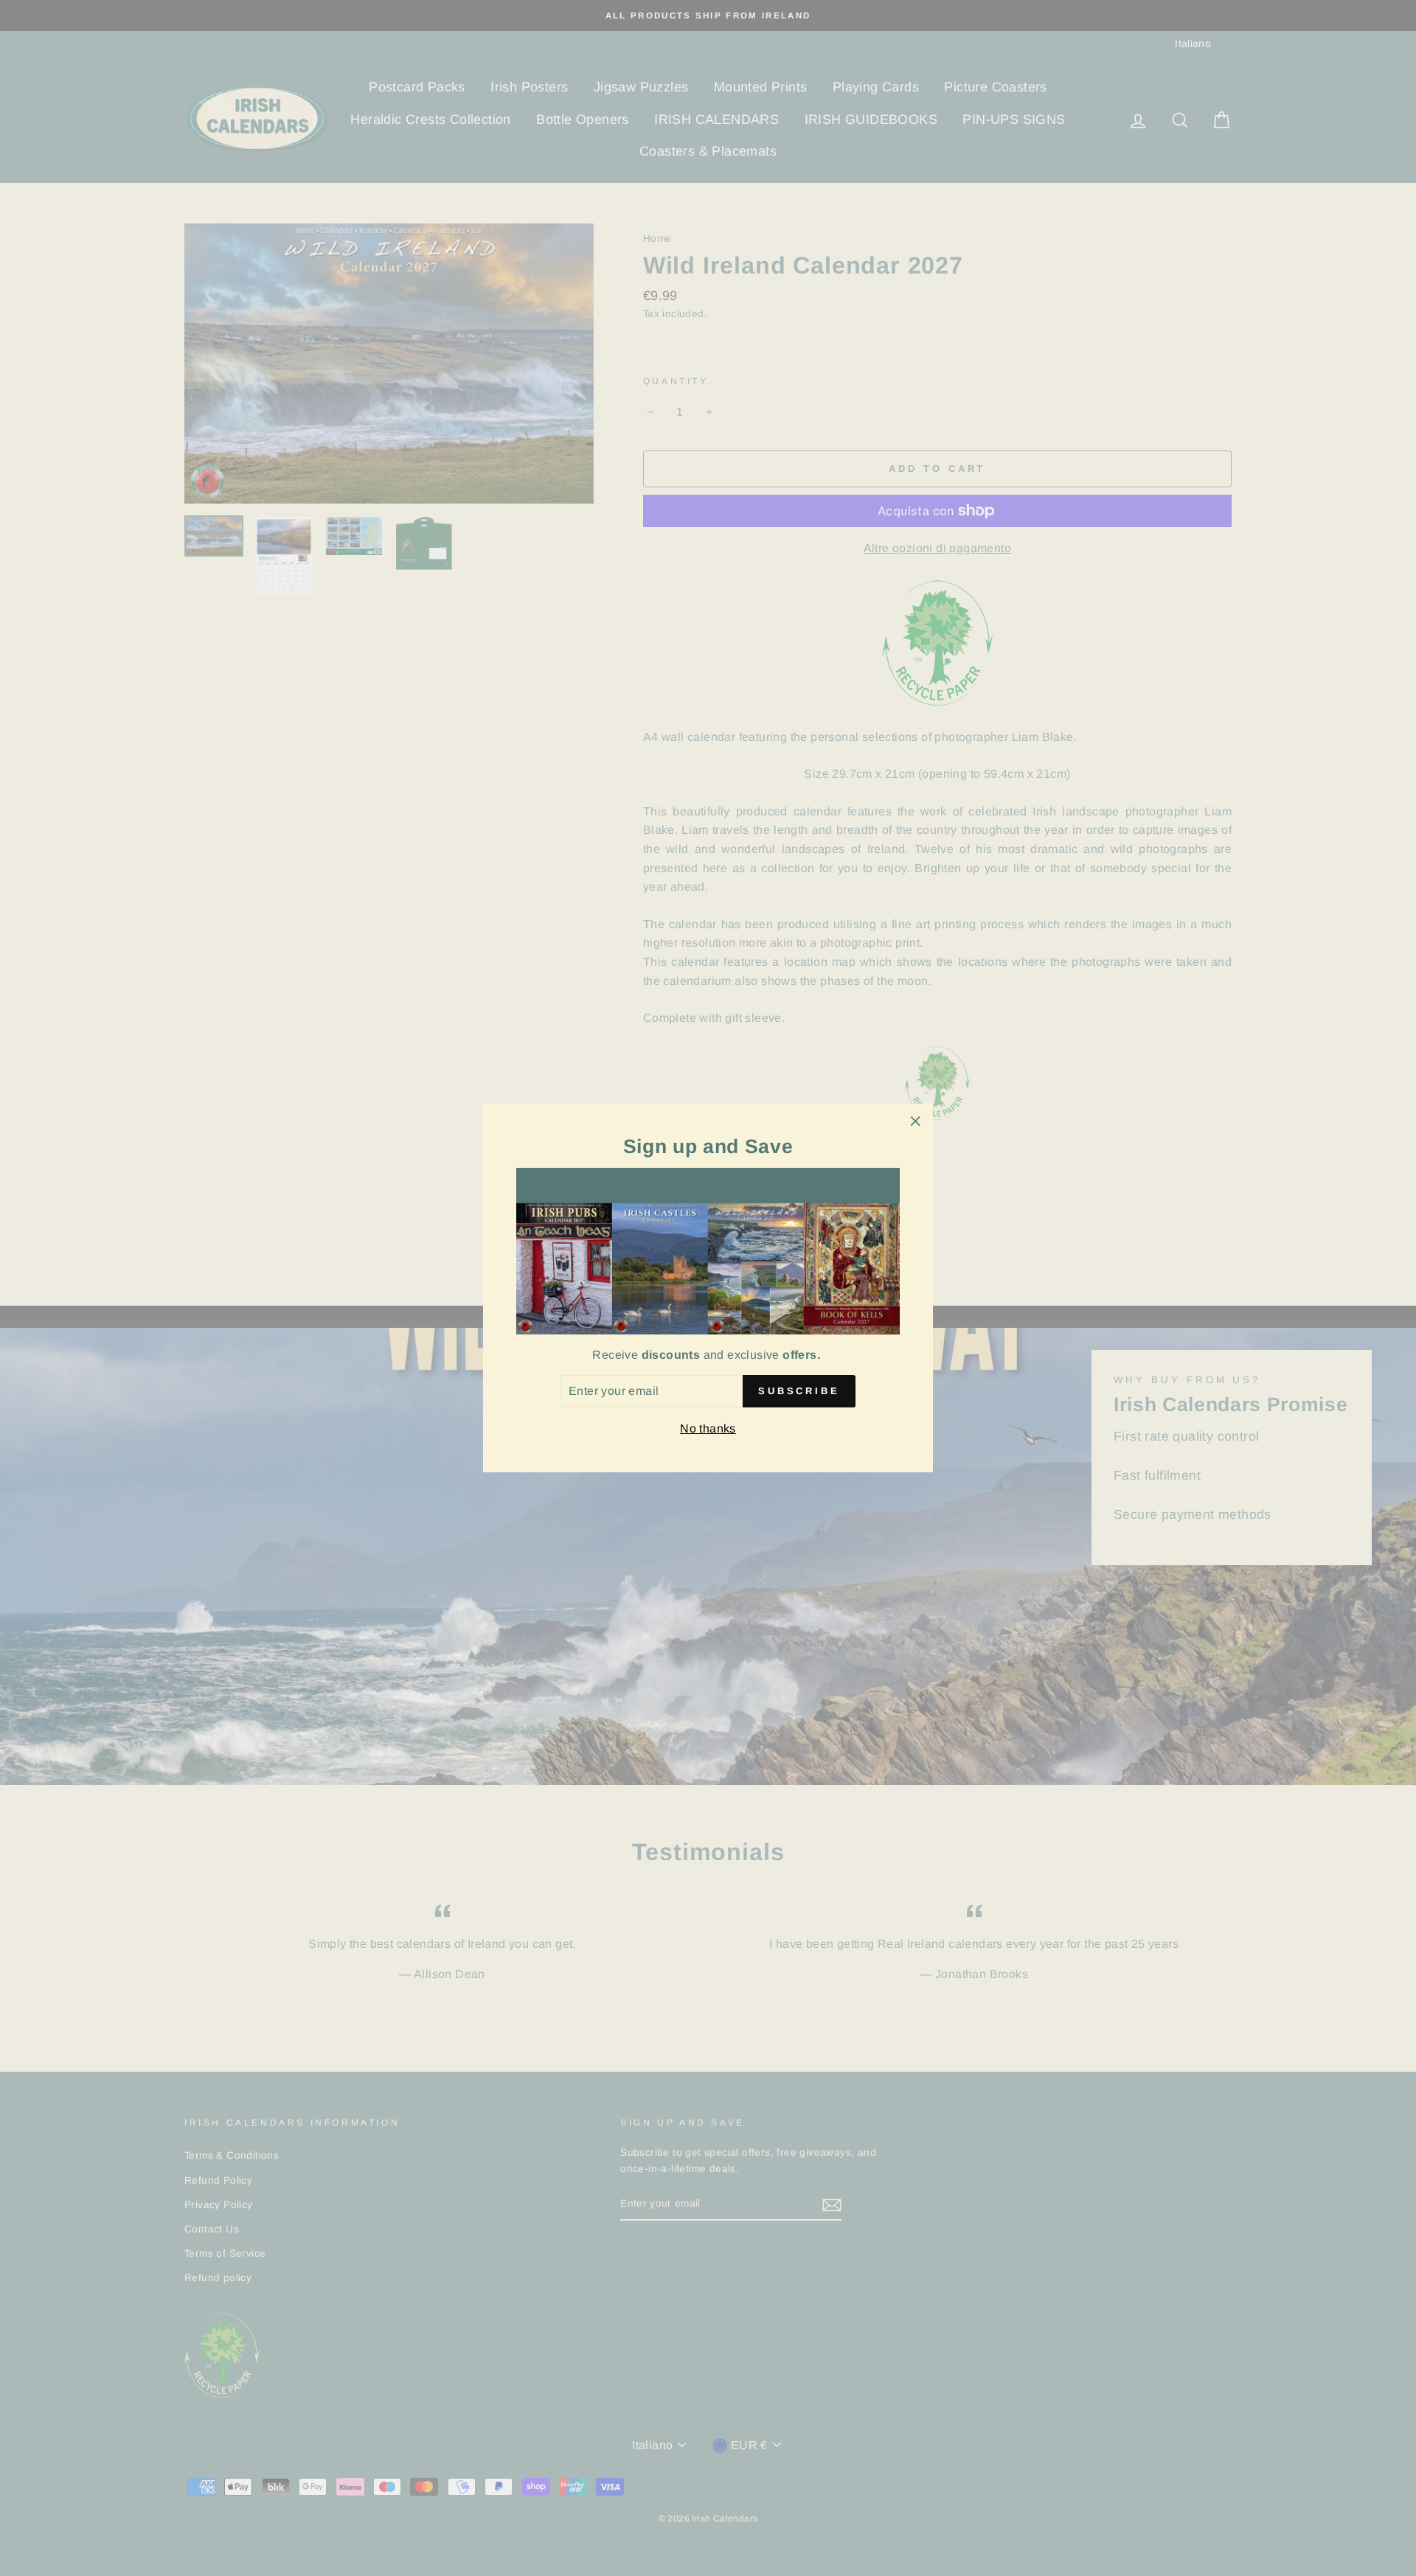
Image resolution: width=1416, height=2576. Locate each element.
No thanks (708, 1428)
